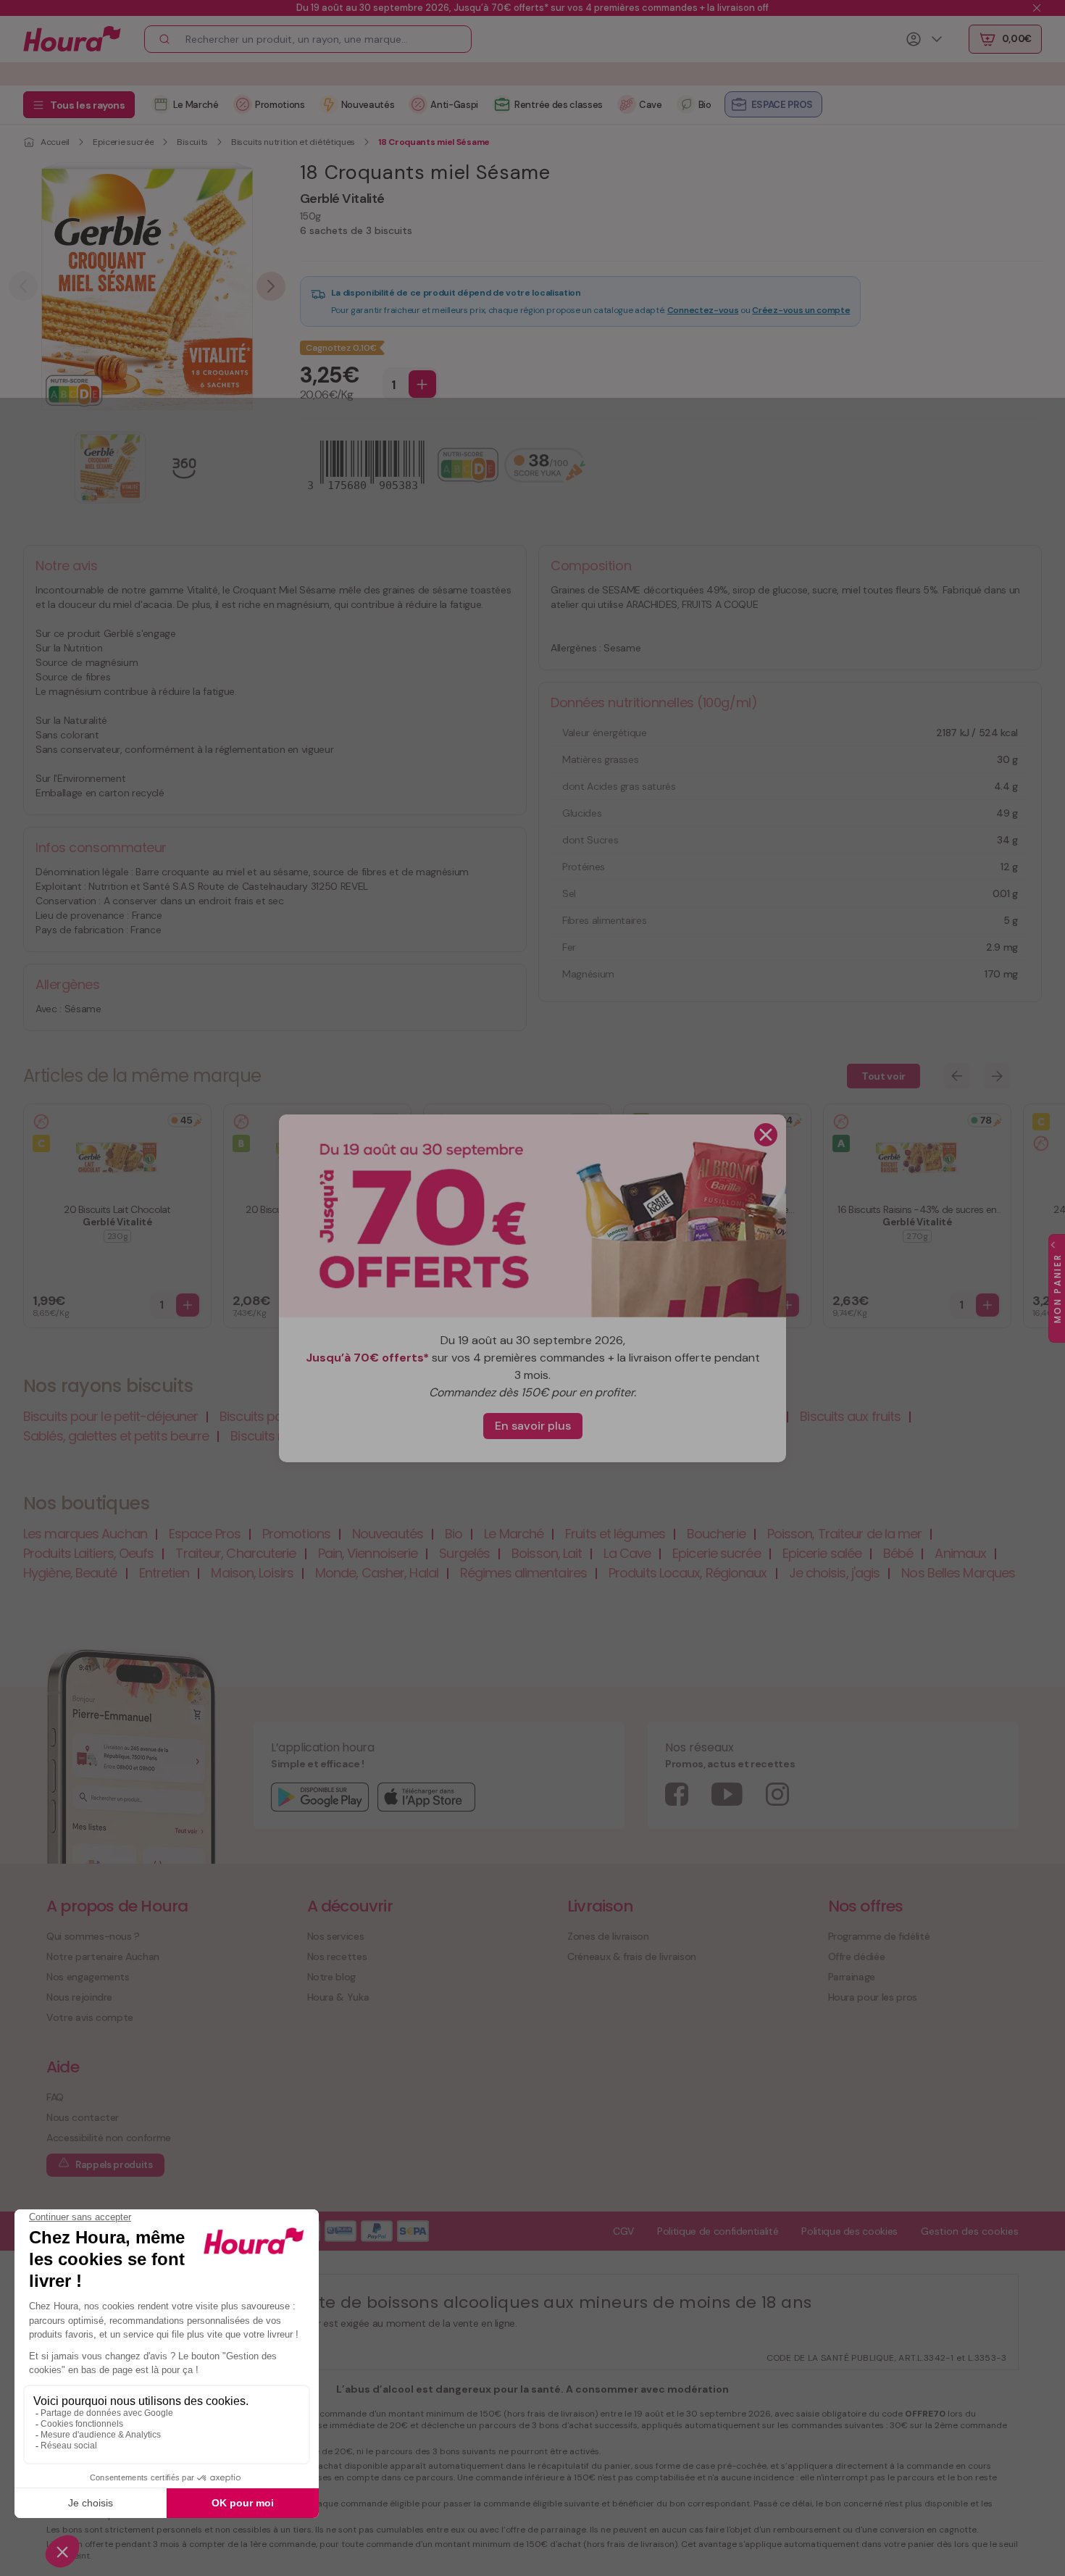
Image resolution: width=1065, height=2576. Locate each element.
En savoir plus (533, 1426)
